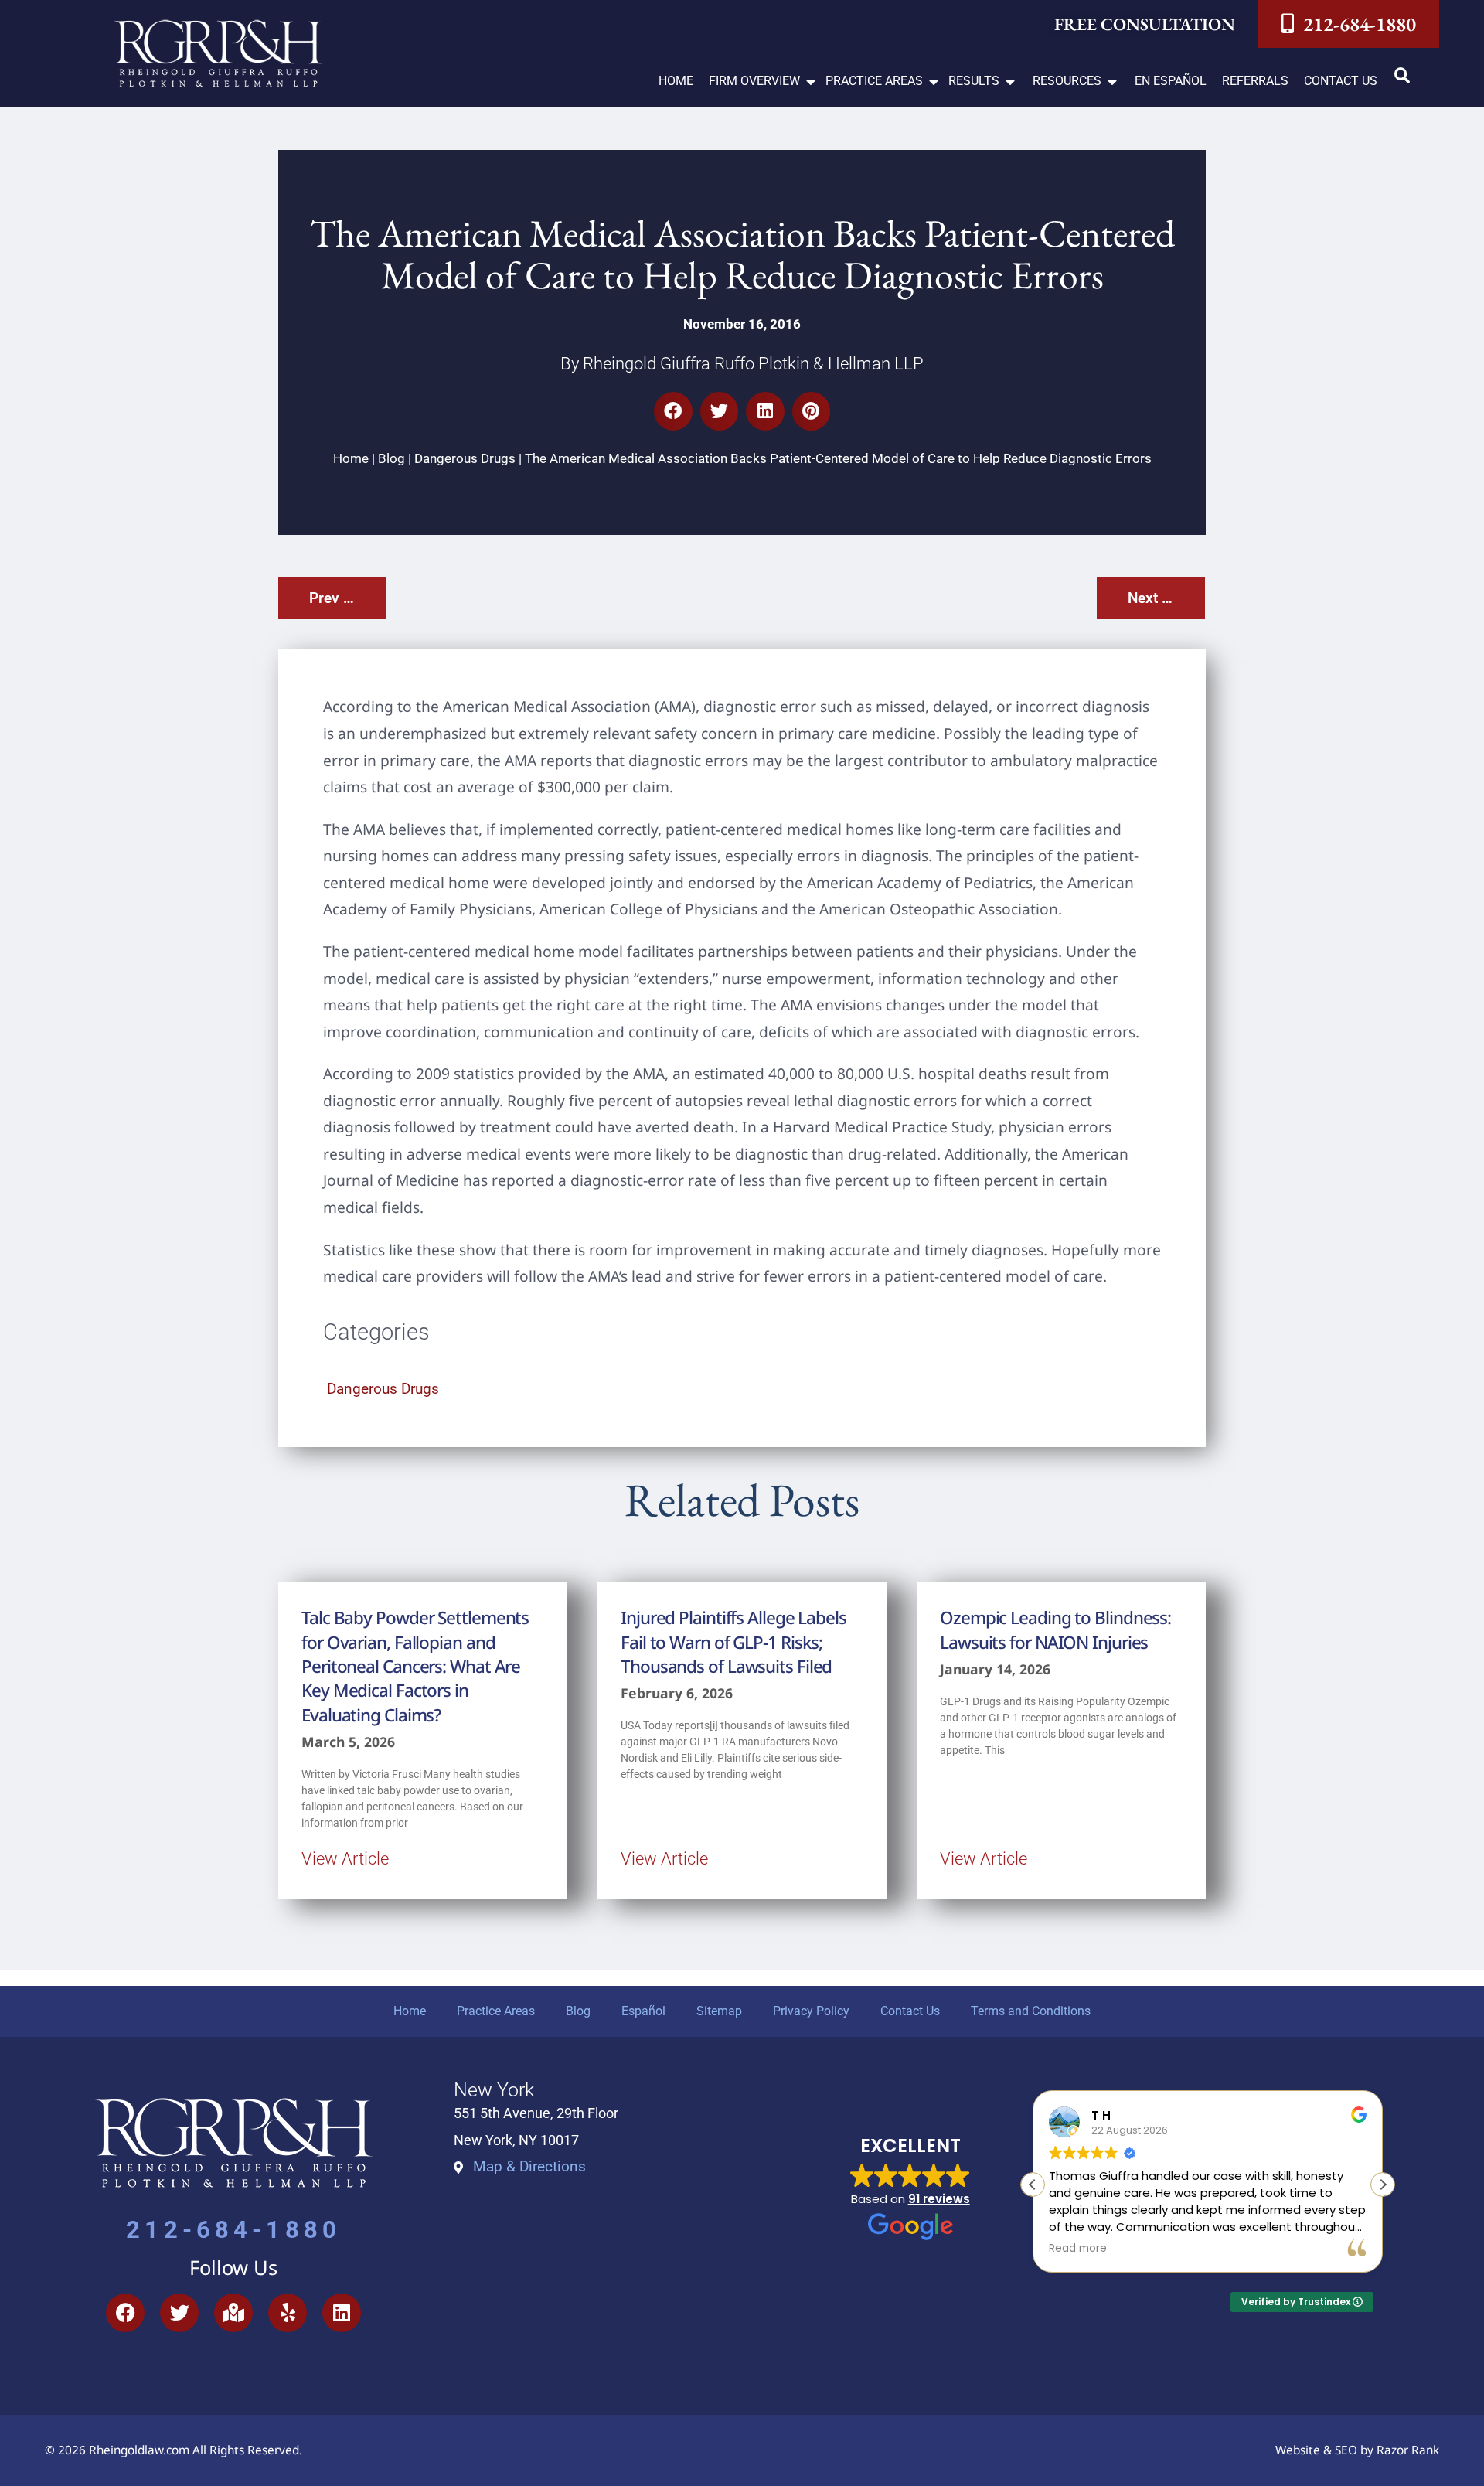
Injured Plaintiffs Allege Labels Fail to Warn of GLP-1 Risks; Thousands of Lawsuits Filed (733, 1642)
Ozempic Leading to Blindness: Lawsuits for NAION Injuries (1055, 1630)
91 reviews (939, 2199)
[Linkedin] (342, 2313)
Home (351, 458)
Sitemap (719, 2011)
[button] (763, 82)
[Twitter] (179, 2313)
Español (643, 2011)
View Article (345, 1858)
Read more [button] (1078, 2249)
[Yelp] (288, 2313)
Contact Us (910, 2011)
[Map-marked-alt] (233, 2313)
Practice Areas (496, 2011)
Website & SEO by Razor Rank (1357, 2450)
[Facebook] (125, 2313)
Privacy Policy (811, 2011)
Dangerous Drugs (465, 458)
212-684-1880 (233, 2230)
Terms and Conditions (1031, 2011)
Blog (391, 458)
